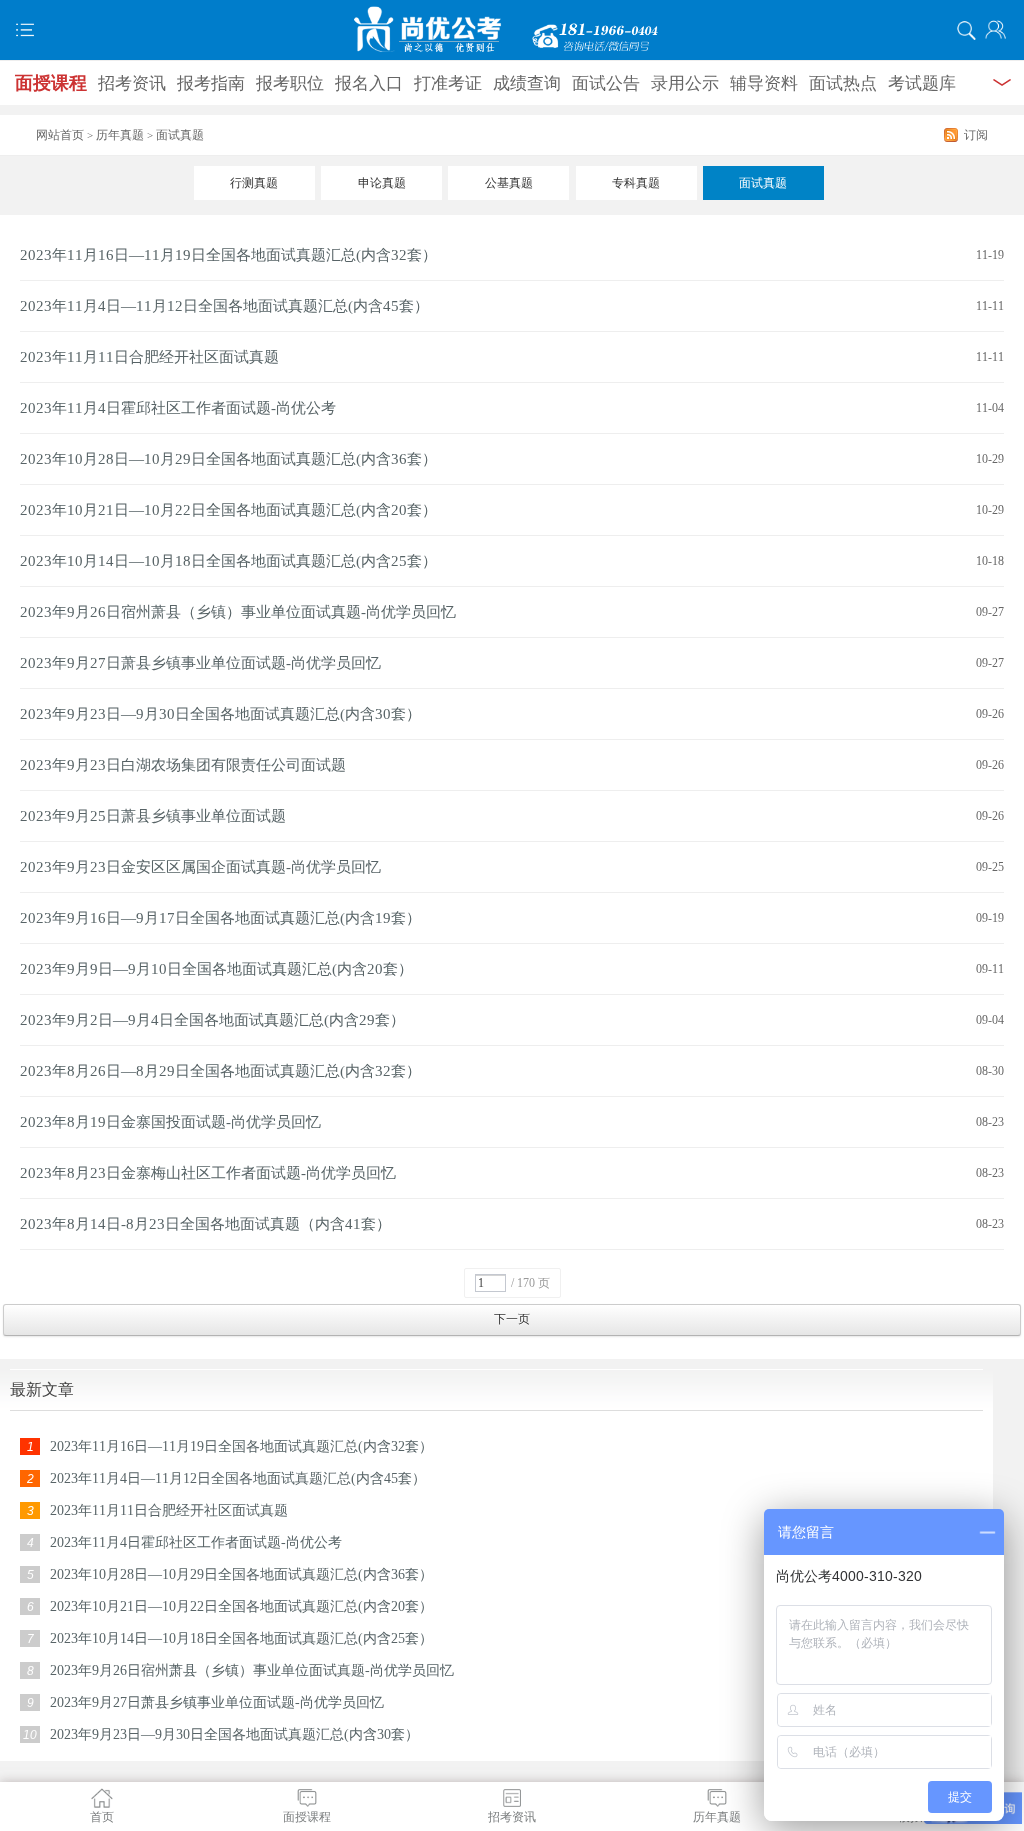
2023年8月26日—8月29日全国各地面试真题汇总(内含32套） (220, 1071)
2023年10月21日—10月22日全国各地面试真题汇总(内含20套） (228, 510)
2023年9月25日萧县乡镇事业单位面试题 (153, 816)
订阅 (976, 135)
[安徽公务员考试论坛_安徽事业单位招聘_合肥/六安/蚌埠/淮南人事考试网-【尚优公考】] (512, 30)
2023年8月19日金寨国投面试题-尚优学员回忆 (170, 1122)
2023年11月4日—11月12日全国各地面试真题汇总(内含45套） (224, 306)
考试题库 (922, 83)
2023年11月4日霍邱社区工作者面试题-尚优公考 (178, 408)
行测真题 (254, 183)
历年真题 (120, 135)
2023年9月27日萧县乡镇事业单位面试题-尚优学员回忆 (200, 663)
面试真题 (763, 183)
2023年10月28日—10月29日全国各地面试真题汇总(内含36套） (228, 459)
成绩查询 (527, 83)
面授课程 (51, 83)
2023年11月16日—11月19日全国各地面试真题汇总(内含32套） (228, 255)
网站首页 (60, 135)
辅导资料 (764, 83)
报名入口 (369, 83)
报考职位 (290, 83)
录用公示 (685, 83)
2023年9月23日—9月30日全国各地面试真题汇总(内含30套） (220, 714)
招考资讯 (132, 83)
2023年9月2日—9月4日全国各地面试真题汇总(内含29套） (212, 1020)
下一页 (512, 1319)
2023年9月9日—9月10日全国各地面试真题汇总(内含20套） (216, 969)
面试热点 (843, 83)
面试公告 (606, 83)
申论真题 (382, 183)
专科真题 (636, 183)
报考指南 (211, 83)
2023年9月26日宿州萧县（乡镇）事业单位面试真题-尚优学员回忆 (238, 612)
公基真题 (509, 183)
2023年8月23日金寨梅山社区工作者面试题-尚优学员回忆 (208, 1173)
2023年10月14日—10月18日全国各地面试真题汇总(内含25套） (228, 561)
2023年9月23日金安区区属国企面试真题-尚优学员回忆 (200, 867)
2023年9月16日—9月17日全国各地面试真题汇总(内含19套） (220, 918)
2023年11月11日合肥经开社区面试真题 (149, 357)
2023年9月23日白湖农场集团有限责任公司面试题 (183, 765)
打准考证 (448, 83)
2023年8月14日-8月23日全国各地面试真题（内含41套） (205, 1224)
